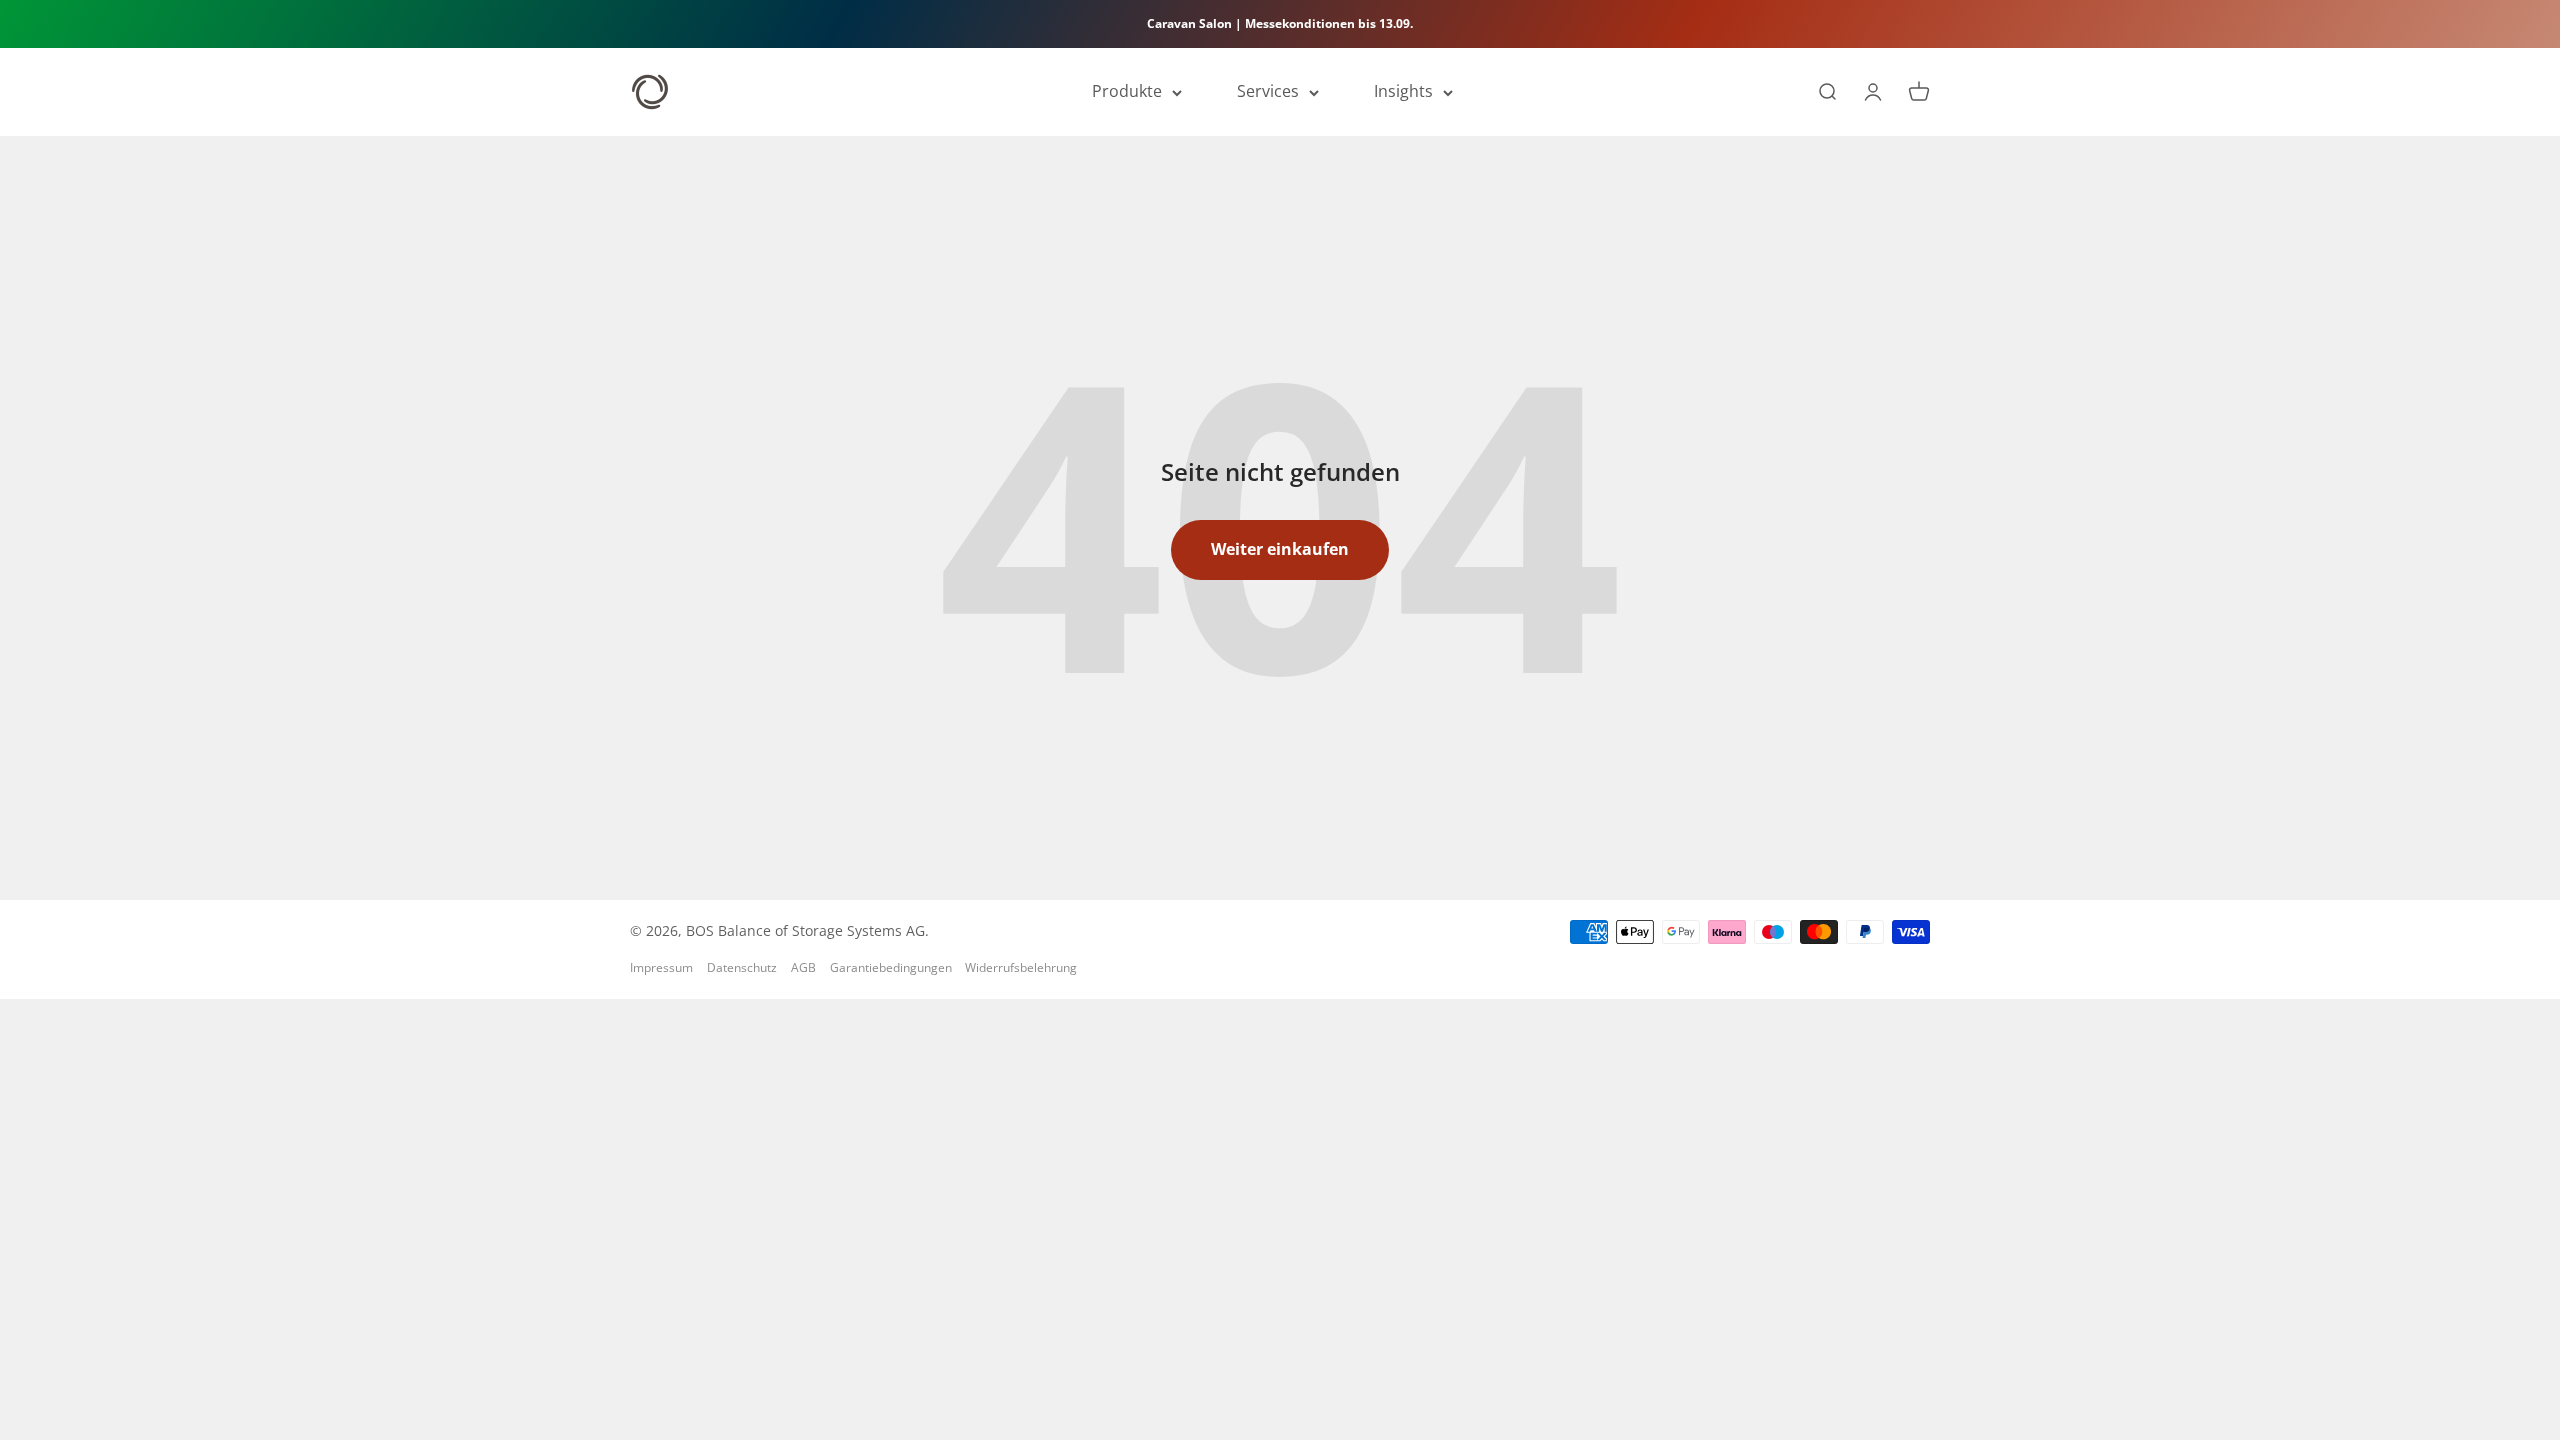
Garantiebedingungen (891, 967)
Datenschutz (742, 967)
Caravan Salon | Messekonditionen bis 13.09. (1280, 23)
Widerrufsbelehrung (1021, 967)
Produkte (1127, 92)
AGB (803, 967)
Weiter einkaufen (1280, 549)
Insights (1403, 92)
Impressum (661, 967)
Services (1268, 92)
